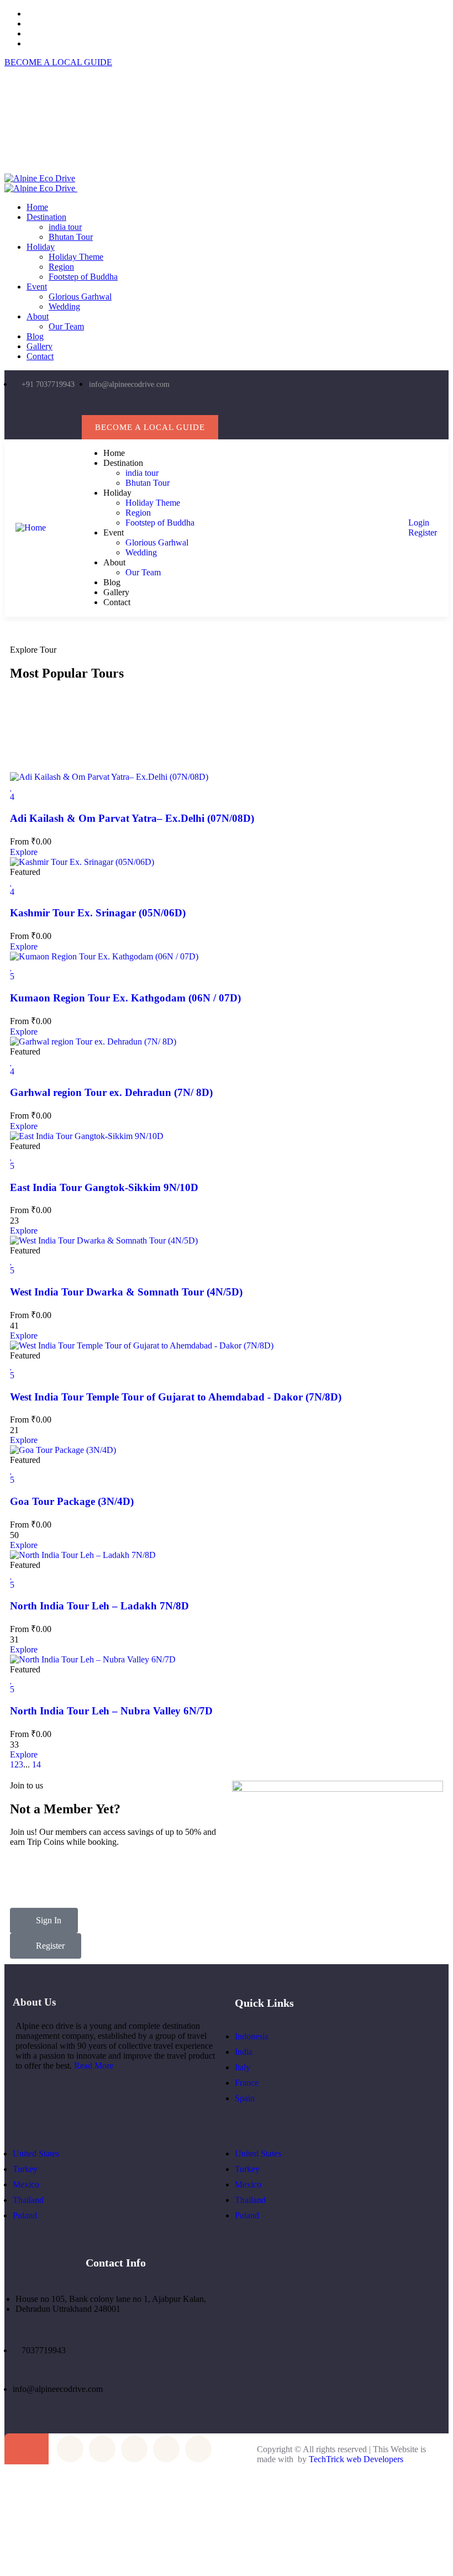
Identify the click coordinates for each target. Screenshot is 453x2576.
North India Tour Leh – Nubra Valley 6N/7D (111, 1711)
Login (418, 523)
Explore (24, 852)
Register (422, 532)
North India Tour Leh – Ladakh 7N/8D (99, 1606)
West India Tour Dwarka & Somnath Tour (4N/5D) (126, 1292)
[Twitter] (114, 406)
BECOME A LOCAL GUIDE (58, 62)
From (19, 841)
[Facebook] (137, 406)
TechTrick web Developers (356, 2459)
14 (36, 1764)
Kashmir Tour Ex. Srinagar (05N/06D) (98, 913)
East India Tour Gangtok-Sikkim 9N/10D (104, 1187)
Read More (94, 2066)
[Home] (31, 528)
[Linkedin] (204, 406)
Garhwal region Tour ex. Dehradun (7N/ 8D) (111, 1092)
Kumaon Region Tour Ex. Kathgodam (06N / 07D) (125, 998)
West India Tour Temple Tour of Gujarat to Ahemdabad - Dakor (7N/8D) (176, 1397)
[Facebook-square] (102, 2449)
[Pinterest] (181, 406)
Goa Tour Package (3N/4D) (72, 1501)
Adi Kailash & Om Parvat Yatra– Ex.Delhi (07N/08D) (132, 818)
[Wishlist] (11, 787)
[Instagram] (159, 406)
